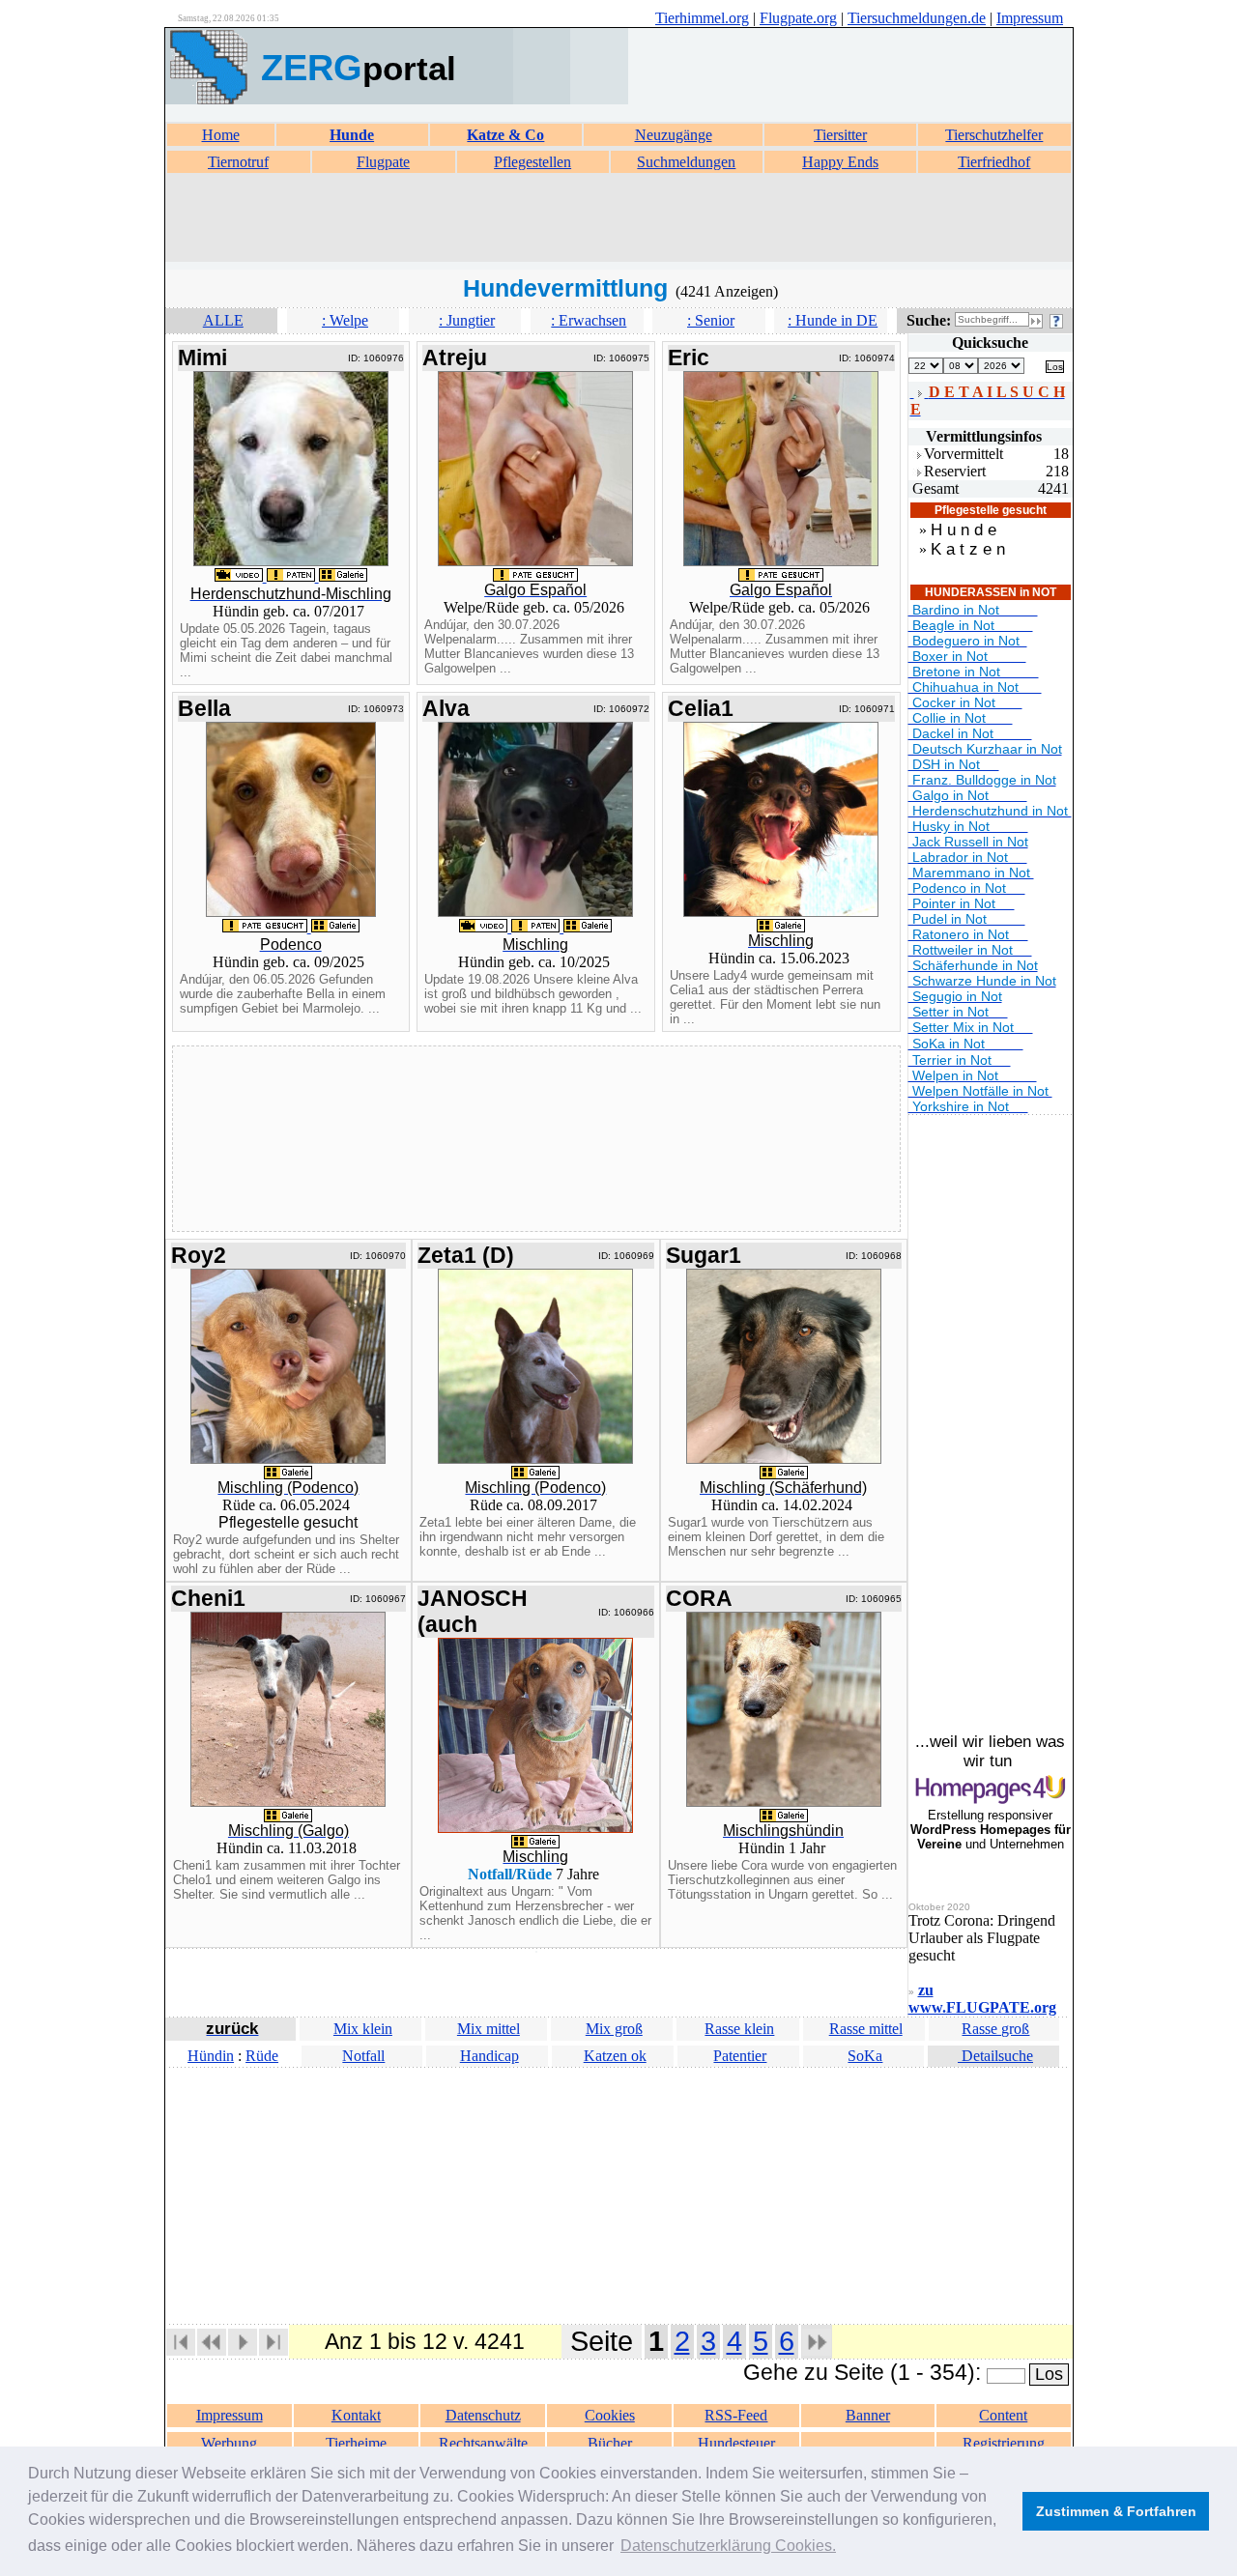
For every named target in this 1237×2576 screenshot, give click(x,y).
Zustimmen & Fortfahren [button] (1116, 2511)
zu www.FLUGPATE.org (982, 1999)
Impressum (1030, 18)
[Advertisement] (618, 218)
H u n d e (964, 530)
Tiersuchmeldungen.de (917, 18)
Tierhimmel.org (702, 18)
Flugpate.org (798, 18)
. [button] (728, 2546)
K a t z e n (968, 549)
